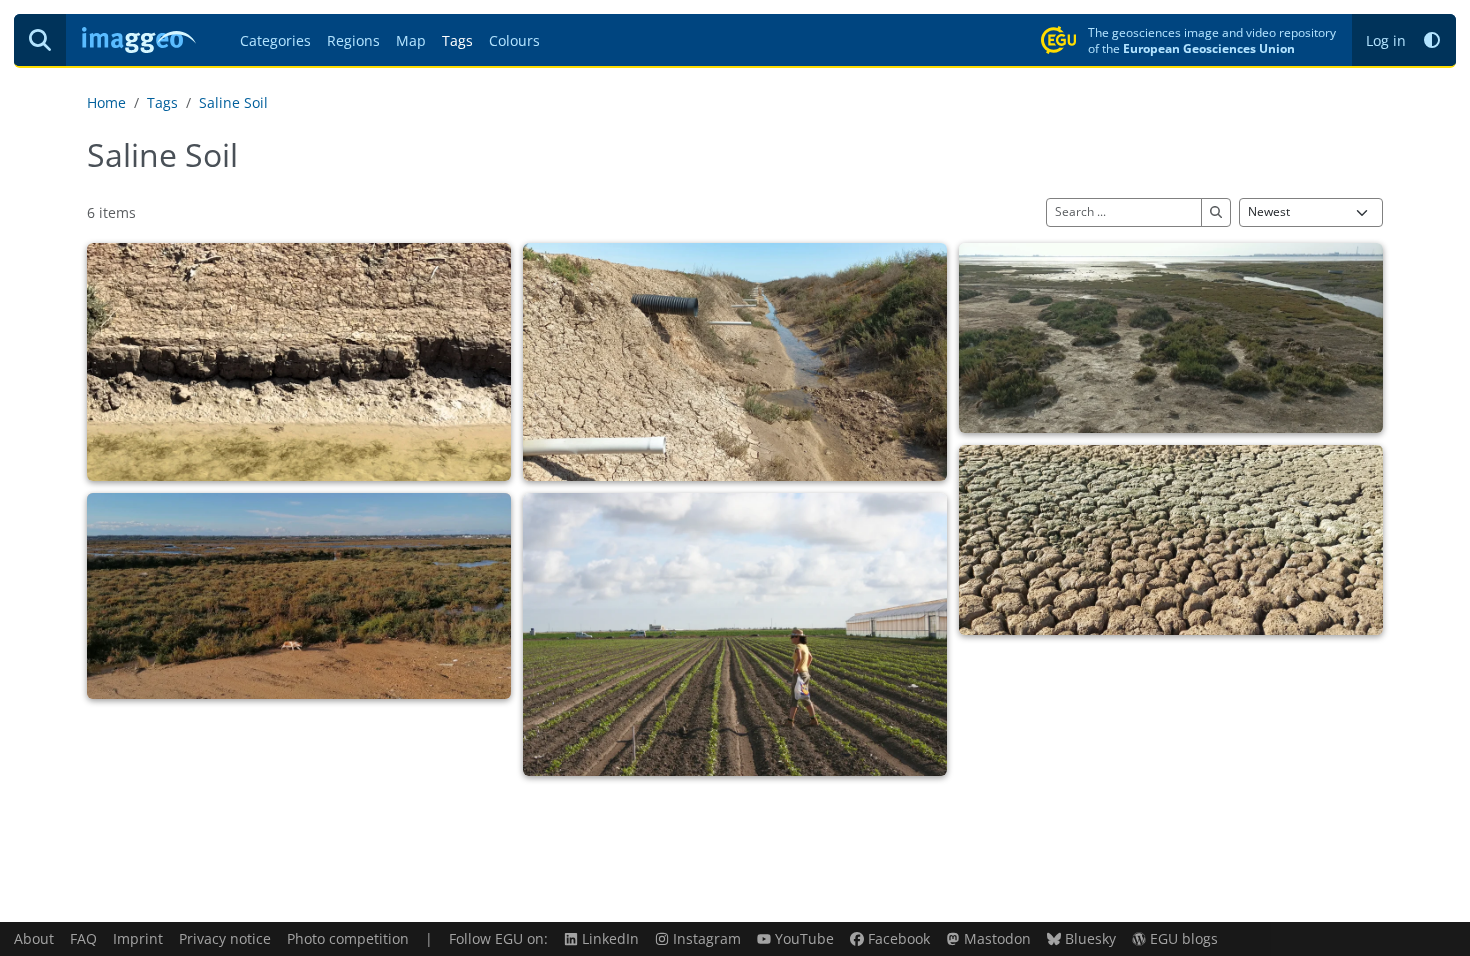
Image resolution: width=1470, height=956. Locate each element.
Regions (353, 40)
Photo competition (348, 938)
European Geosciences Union (1209, 48)
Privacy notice (225, 938)
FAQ (83, 938)
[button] (1432, 40)
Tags (457, 40)
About (34, 938)
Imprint (138, 938)
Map (411, 40)
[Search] (40, 40)
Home (106, 102)
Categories (275, 40)
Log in (1386, 40)
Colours (514, 40)
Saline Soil (233, 102)
